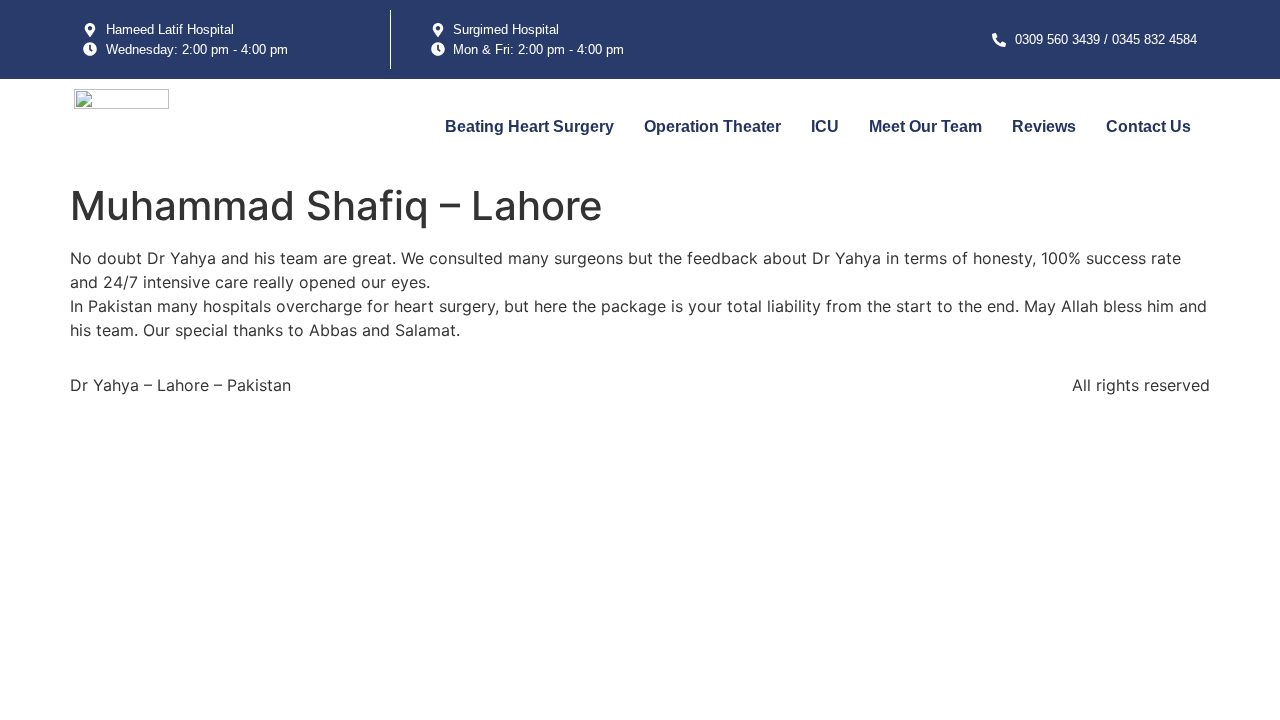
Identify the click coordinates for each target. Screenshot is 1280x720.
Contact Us (1148, 126)
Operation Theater (712, 126)
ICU (825, 126)
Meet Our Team (925, 126)
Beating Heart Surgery (529, 126)
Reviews (1044, 126)
